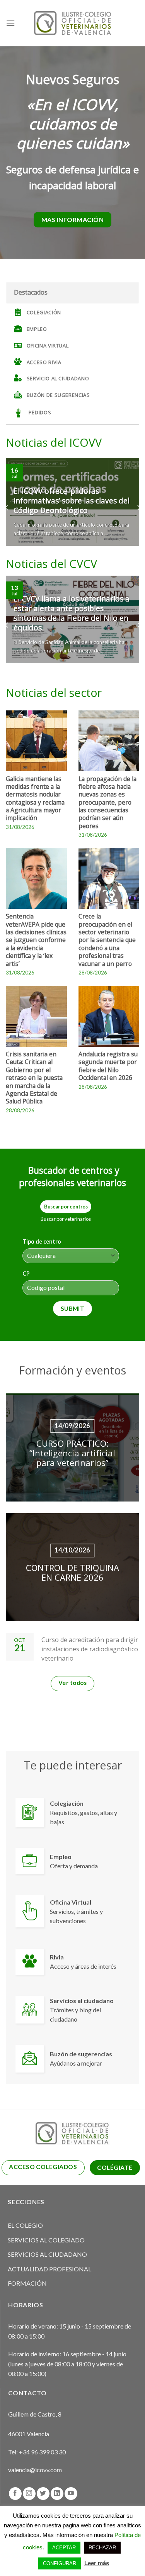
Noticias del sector (54, 692)
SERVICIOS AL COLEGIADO (46, 2240)
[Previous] (7, 508)
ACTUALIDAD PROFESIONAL (49, 2269)
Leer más (97, 2563)
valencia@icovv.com (35, 2470)
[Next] (138, 508)
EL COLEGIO (25, 2225)
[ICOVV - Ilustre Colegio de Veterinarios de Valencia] (73, 23)
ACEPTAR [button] (64, 2548)
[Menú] (10, 23)
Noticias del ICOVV (54, 442)
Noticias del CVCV (51, 563)
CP (26, 1274)
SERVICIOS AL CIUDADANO (47, 2254)
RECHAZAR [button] (102, 2548)
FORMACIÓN (27, 2283)
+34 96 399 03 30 (42, 2452)
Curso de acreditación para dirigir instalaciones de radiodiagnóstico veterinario (90, 1649)
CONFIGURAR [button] (60, 2563)
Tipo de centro (42, 1241)
